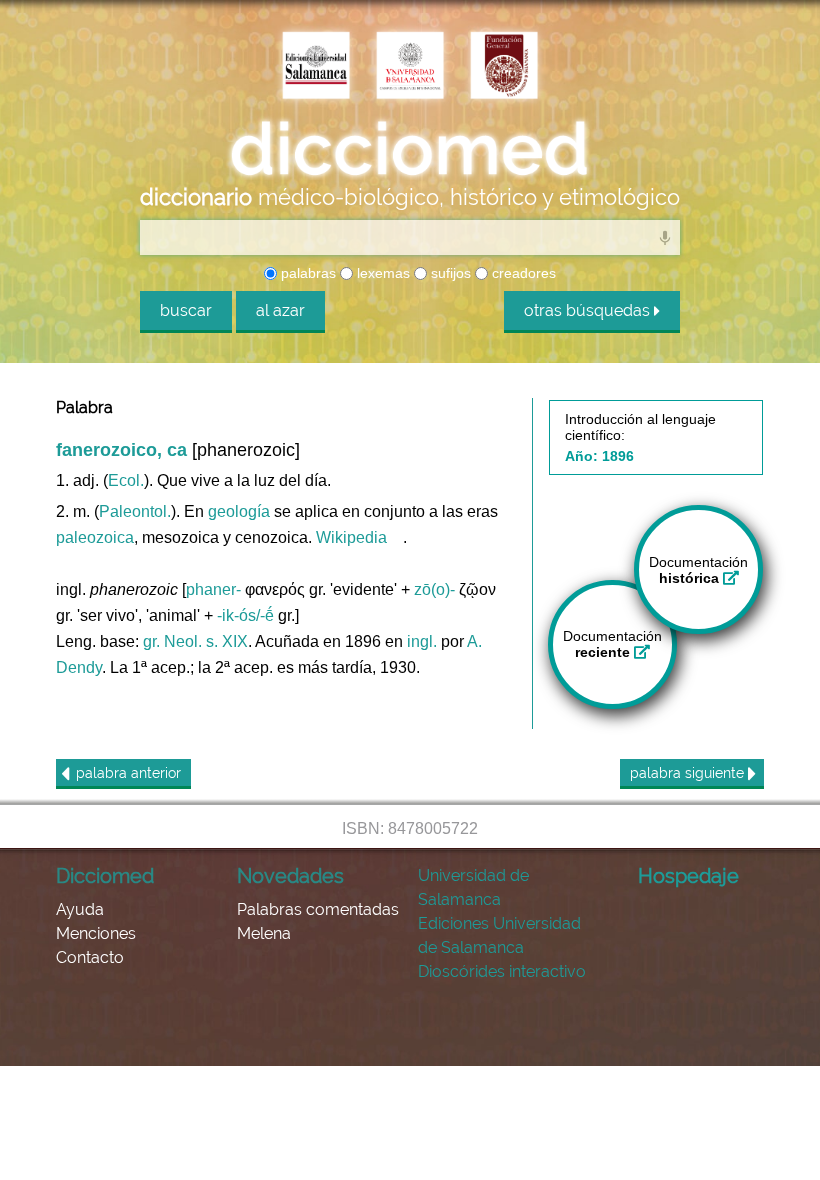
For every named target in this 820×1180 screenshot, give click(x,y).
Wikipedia (351, 537)
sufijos (449, 273)
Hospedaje (688, 876)
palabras (306, 273)
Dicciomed (105, 876)
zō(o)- (434, 589)
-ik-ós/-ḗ (245, 615)
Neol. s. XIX (206, 641)
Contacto (90, 957)
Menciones (96, 933)
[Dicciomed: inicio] (410, 149)
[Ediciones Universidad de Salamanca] (316, 67)
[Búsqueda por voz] (665, 237)
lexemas (381, 273)
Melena (264, 933)
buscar (186, 310)
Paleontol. (135, 511)
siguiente (689, 773)
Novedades (290, 876)
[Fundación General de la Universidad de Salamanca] (504, 67)
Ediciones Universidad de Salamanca (499, 935)
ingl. (422, 641)
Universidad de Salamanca (473, 887)
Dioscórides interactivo (502, 971)
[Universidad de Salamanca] (410, 67)
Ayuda (80, 909)
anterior (128, 773)
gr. (151, 641)
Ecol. (126, 480)
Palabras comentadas (318, 909)
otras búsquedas (589, 310)
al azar (280, 310)
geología (239, 511)
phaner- (213, 589)
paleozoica (95, 537)
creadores (522, 273)
